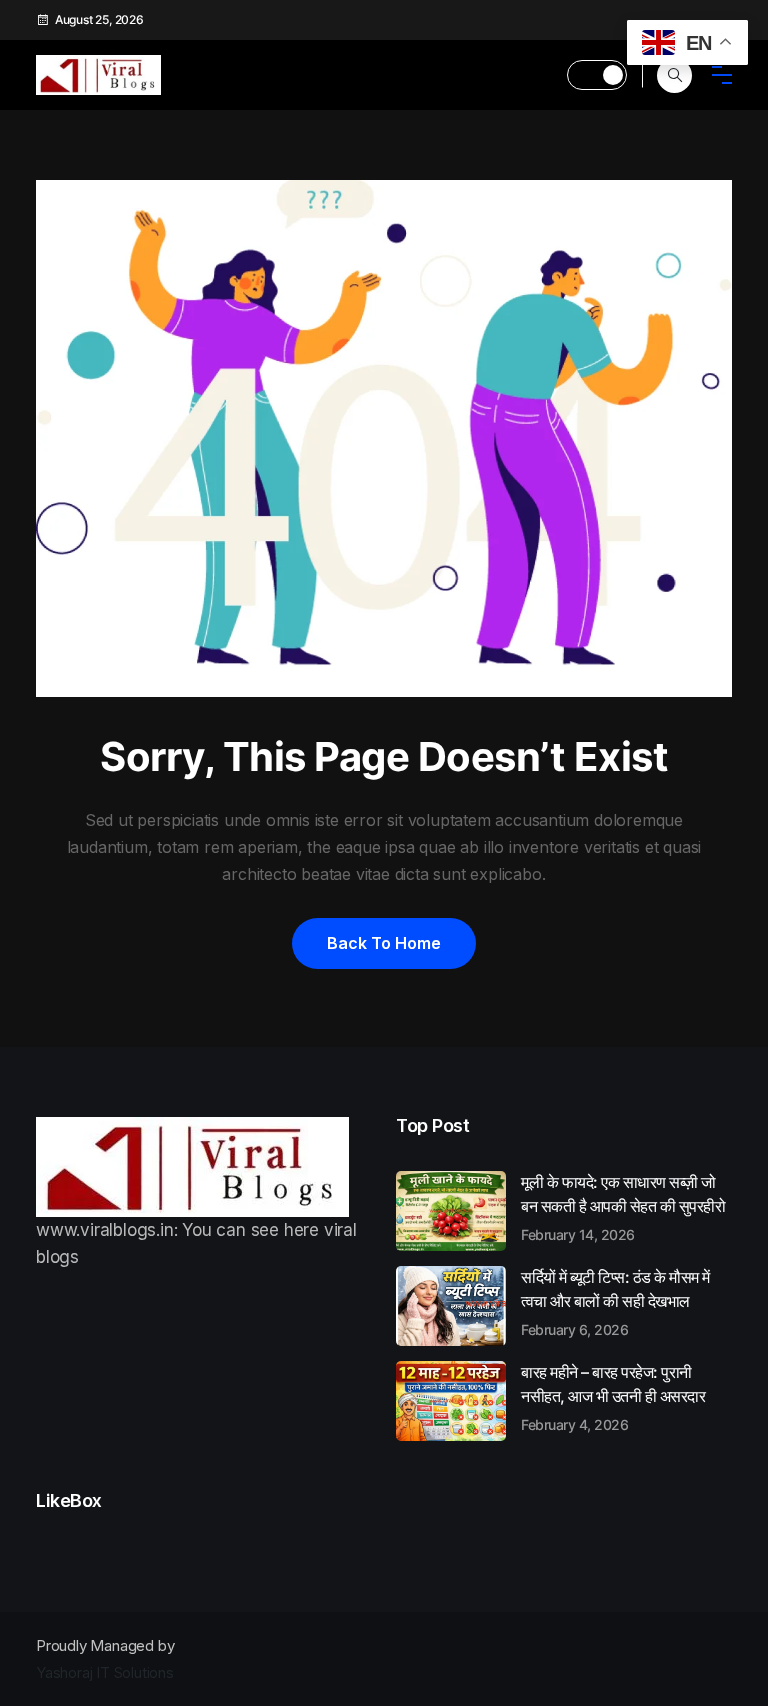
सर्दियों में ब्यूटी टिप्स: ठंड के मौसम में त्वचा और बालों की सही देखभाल (615, 1302)
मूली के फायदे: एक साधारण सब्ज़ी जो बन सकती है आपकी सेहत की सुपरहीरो (623, 1207)
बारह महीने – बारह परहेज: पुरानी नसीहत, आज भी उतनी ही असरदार (613, 1397)
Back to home (384, 943)
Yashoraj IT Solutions (105, 1672)
